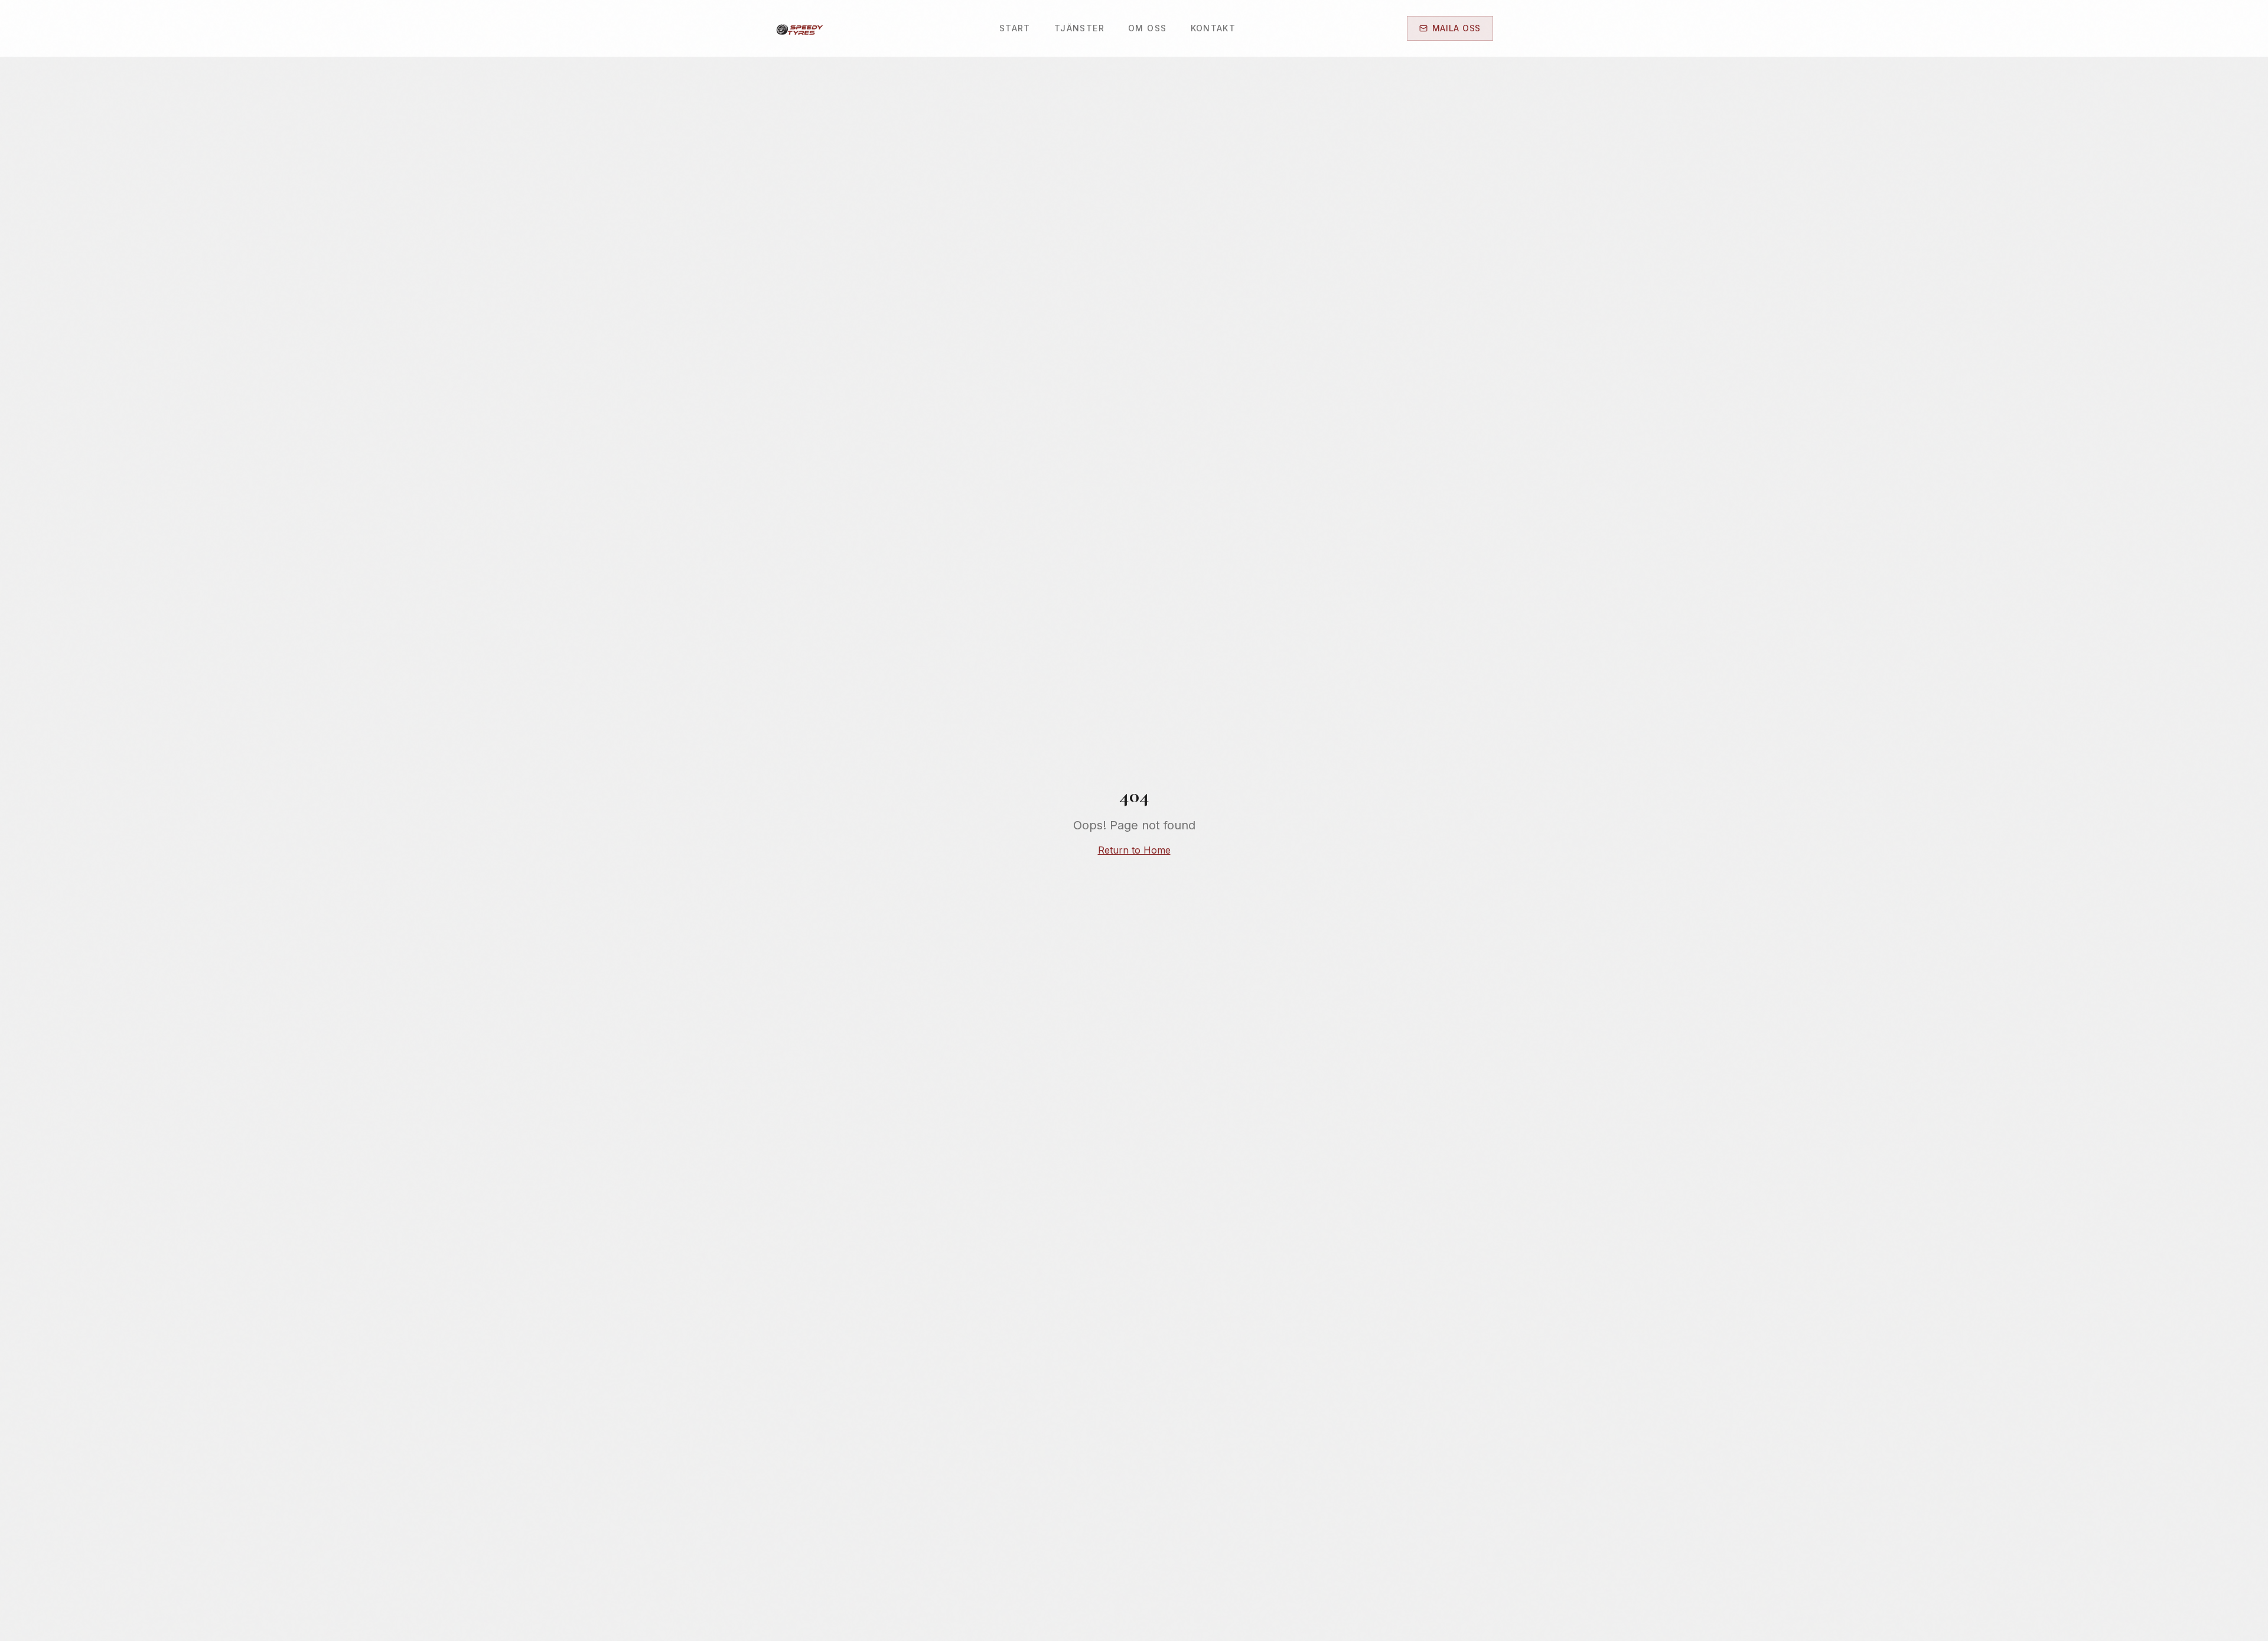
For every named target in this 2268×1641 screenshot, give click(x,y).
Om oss (1147, 28)
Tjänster (1079, 28)
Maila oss (1456, 28)
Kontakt (1213, 28)
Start (1015, 28)
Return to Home (1134, 850)
